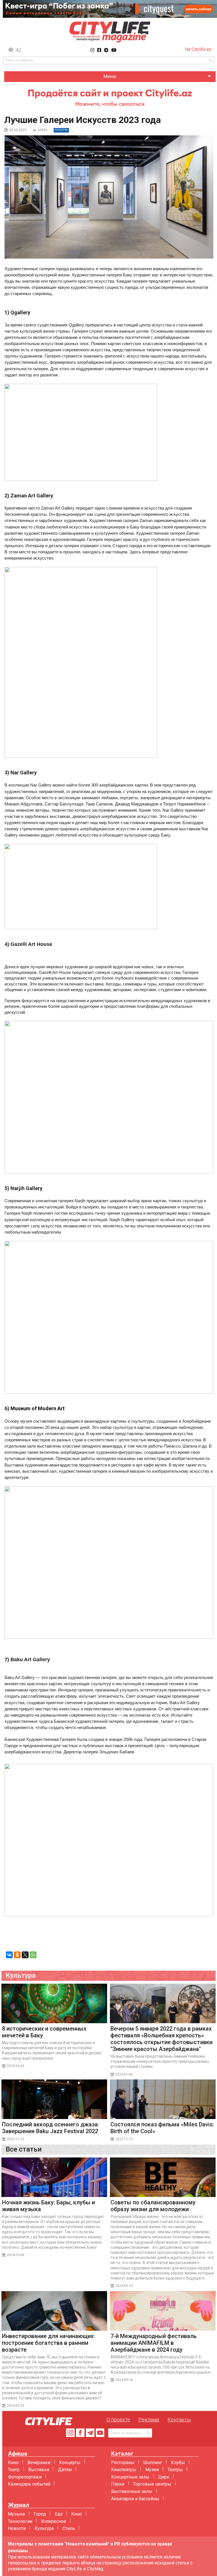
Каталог (122, 2454)
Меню (110, 76)
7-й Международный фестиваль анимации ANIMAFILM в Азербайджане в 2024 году (154, 2343)
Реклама (149, 2420)
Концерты (70, 2463)
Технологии (20, 2521)
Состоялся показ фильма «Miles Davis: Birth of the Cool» (162, 2128)
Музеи (152, 2470)
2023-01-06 (124, 2074)
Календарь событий (29, 2484)
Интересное (54, 2521)
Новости (17, 2528)
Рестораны (123, 2463)
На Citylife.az (198, 49)
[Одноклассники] (17, 1955)
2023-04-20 (16, 2066)
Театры (175, 2470)
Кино (13, 2463)
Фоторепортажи (25, 2477)
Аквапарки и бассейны (135, 2499)
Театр (14, 2470)
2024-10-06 (16, 2255)
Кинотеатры (124, 2470)
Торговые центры (152, 2484)
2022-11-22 (16, 2139)
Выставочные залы (132, 2491)
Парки (118, 2484)
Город (40, 2514)
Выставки (39, 2470)
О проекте (118, 2420)
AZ (19, 50)
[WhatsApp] (33, 1955)
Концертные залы (130, 2477)
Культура (44, 2528)
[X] (25, 1955)
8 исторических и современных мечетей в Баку (44, 2032)
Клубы (178, 2463)
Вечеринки (39, 2463)
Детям (65, 2470)
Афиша (18, 2454)
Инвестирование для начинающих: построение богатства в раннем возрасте (48, 2343)
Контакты (179, 2420)
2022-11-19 (124, 2139)
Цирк (164, 2477)
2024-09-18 (124, 2380)
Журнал (19, 2505)
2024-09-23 (124, 2286)
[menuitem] (110, 77)
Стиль (69, 2528)
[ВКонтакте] (9, 1955)
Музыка (16, 2514)
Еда (59, 2514)
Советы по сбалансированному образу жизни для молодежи (153, 2206)
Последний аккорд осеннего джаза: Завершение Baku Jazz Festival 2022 (51, 2128)
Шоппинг (153, 2463)
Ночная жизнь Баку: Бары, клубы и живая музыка (48, 2206)
